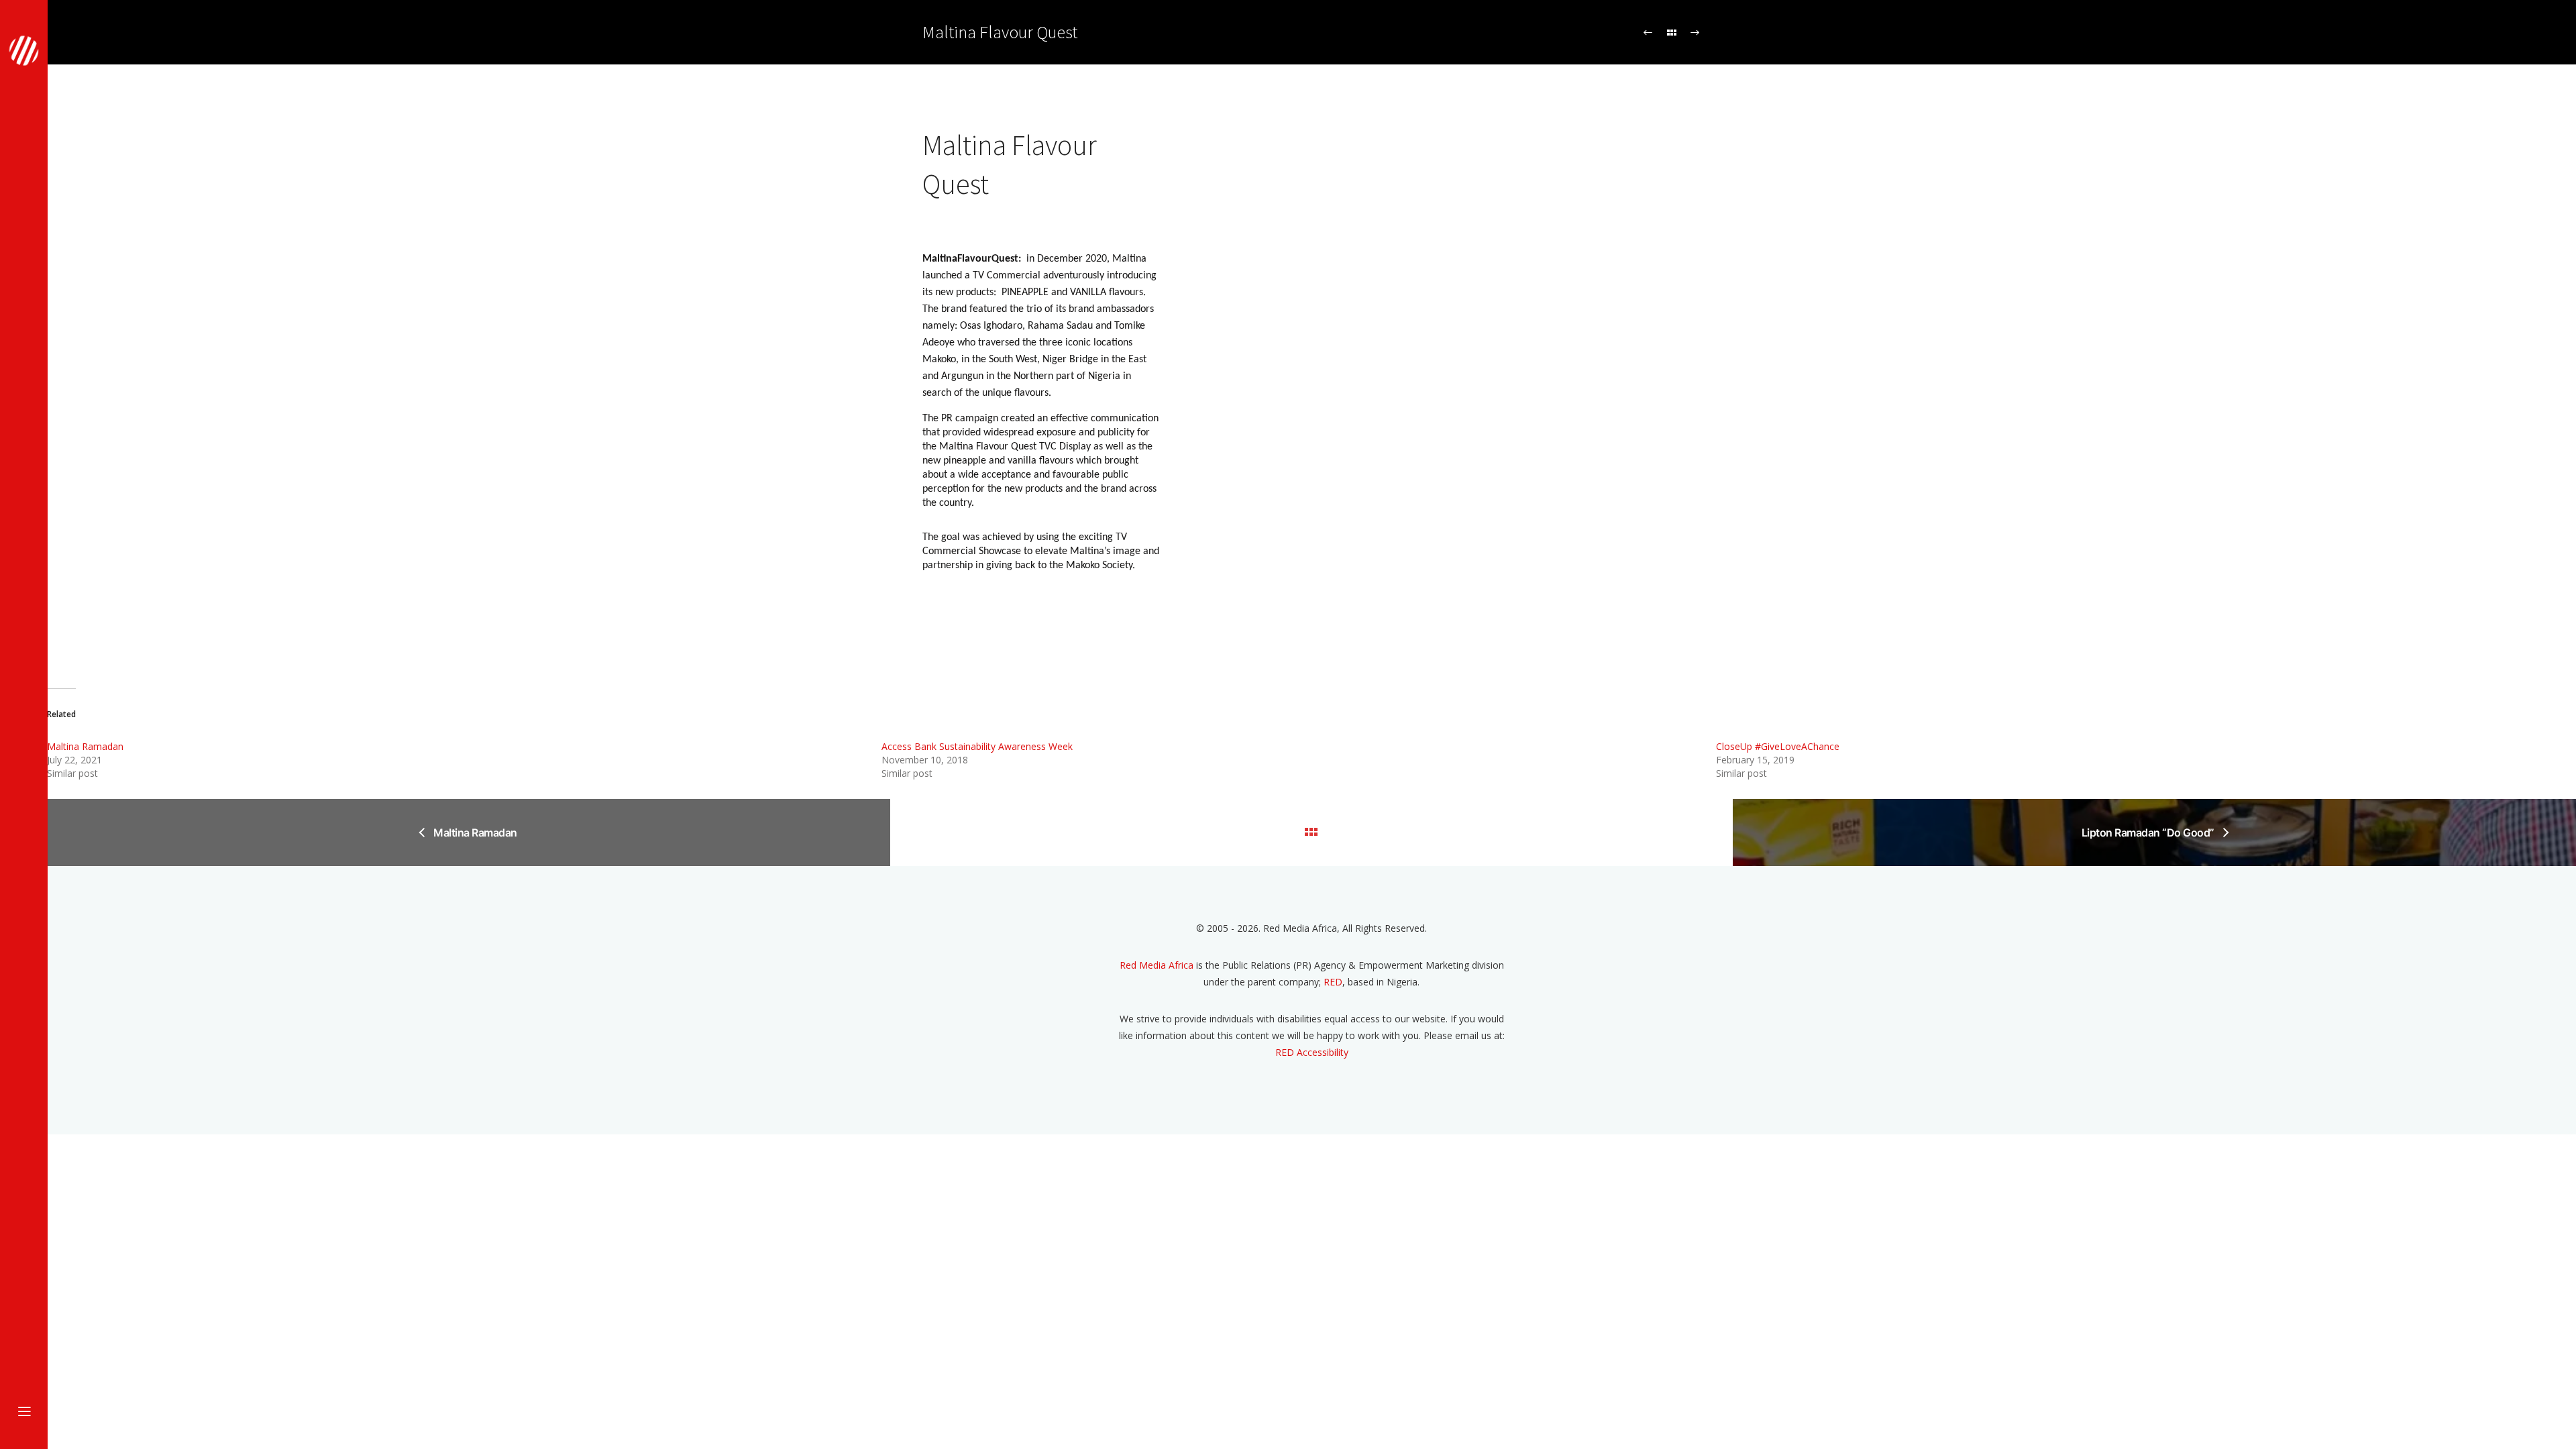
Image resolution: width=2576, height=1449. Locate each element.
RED (1333, 982)
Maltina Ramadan (85, 746)
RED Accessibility (1312, 1052)
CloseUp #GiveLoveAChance (1778, 746)
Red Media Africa (1157, 965)
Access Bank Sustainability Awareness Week (977, 746)
